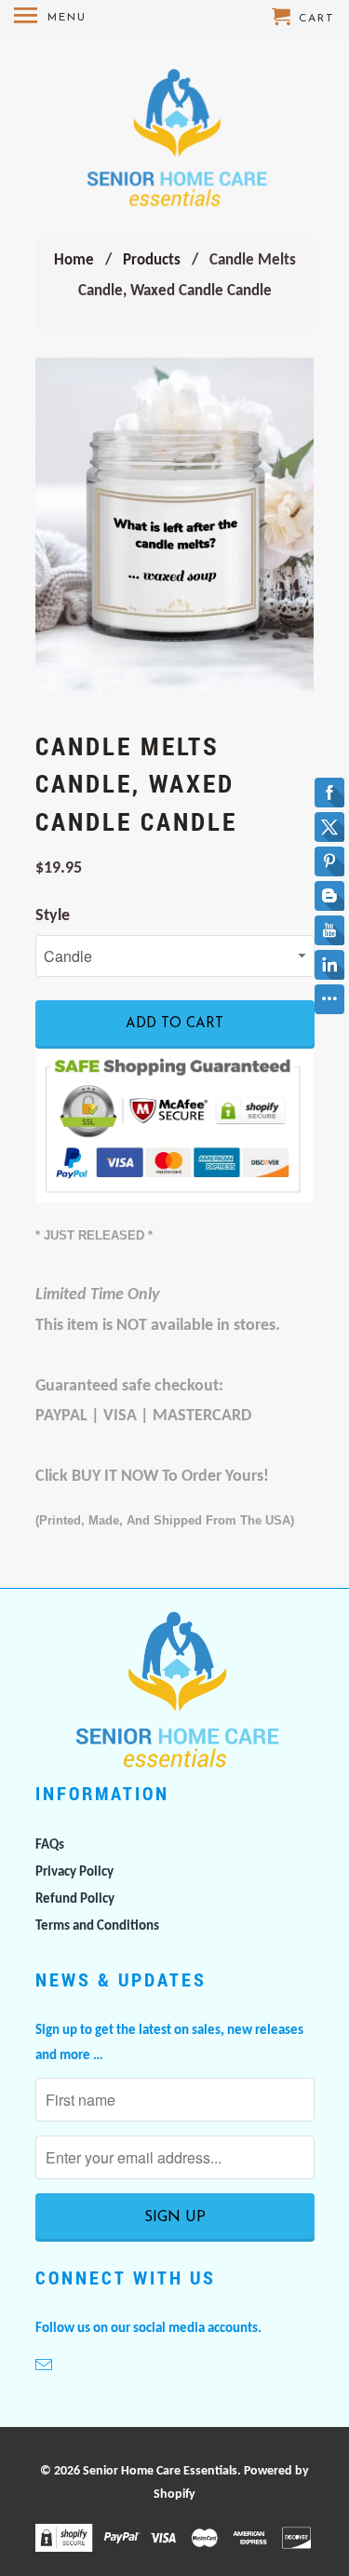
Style (53, 916)
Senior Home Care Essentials (160, 2471)
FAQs (50, 1845)
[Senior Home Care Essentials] (174, 138)
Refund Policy (75, 1899)
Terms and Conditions (97, 1926)
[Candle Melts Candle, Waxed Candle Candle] (175, 525)
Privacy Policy (74, 1872)
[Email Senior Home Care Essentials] (46, 2367)
